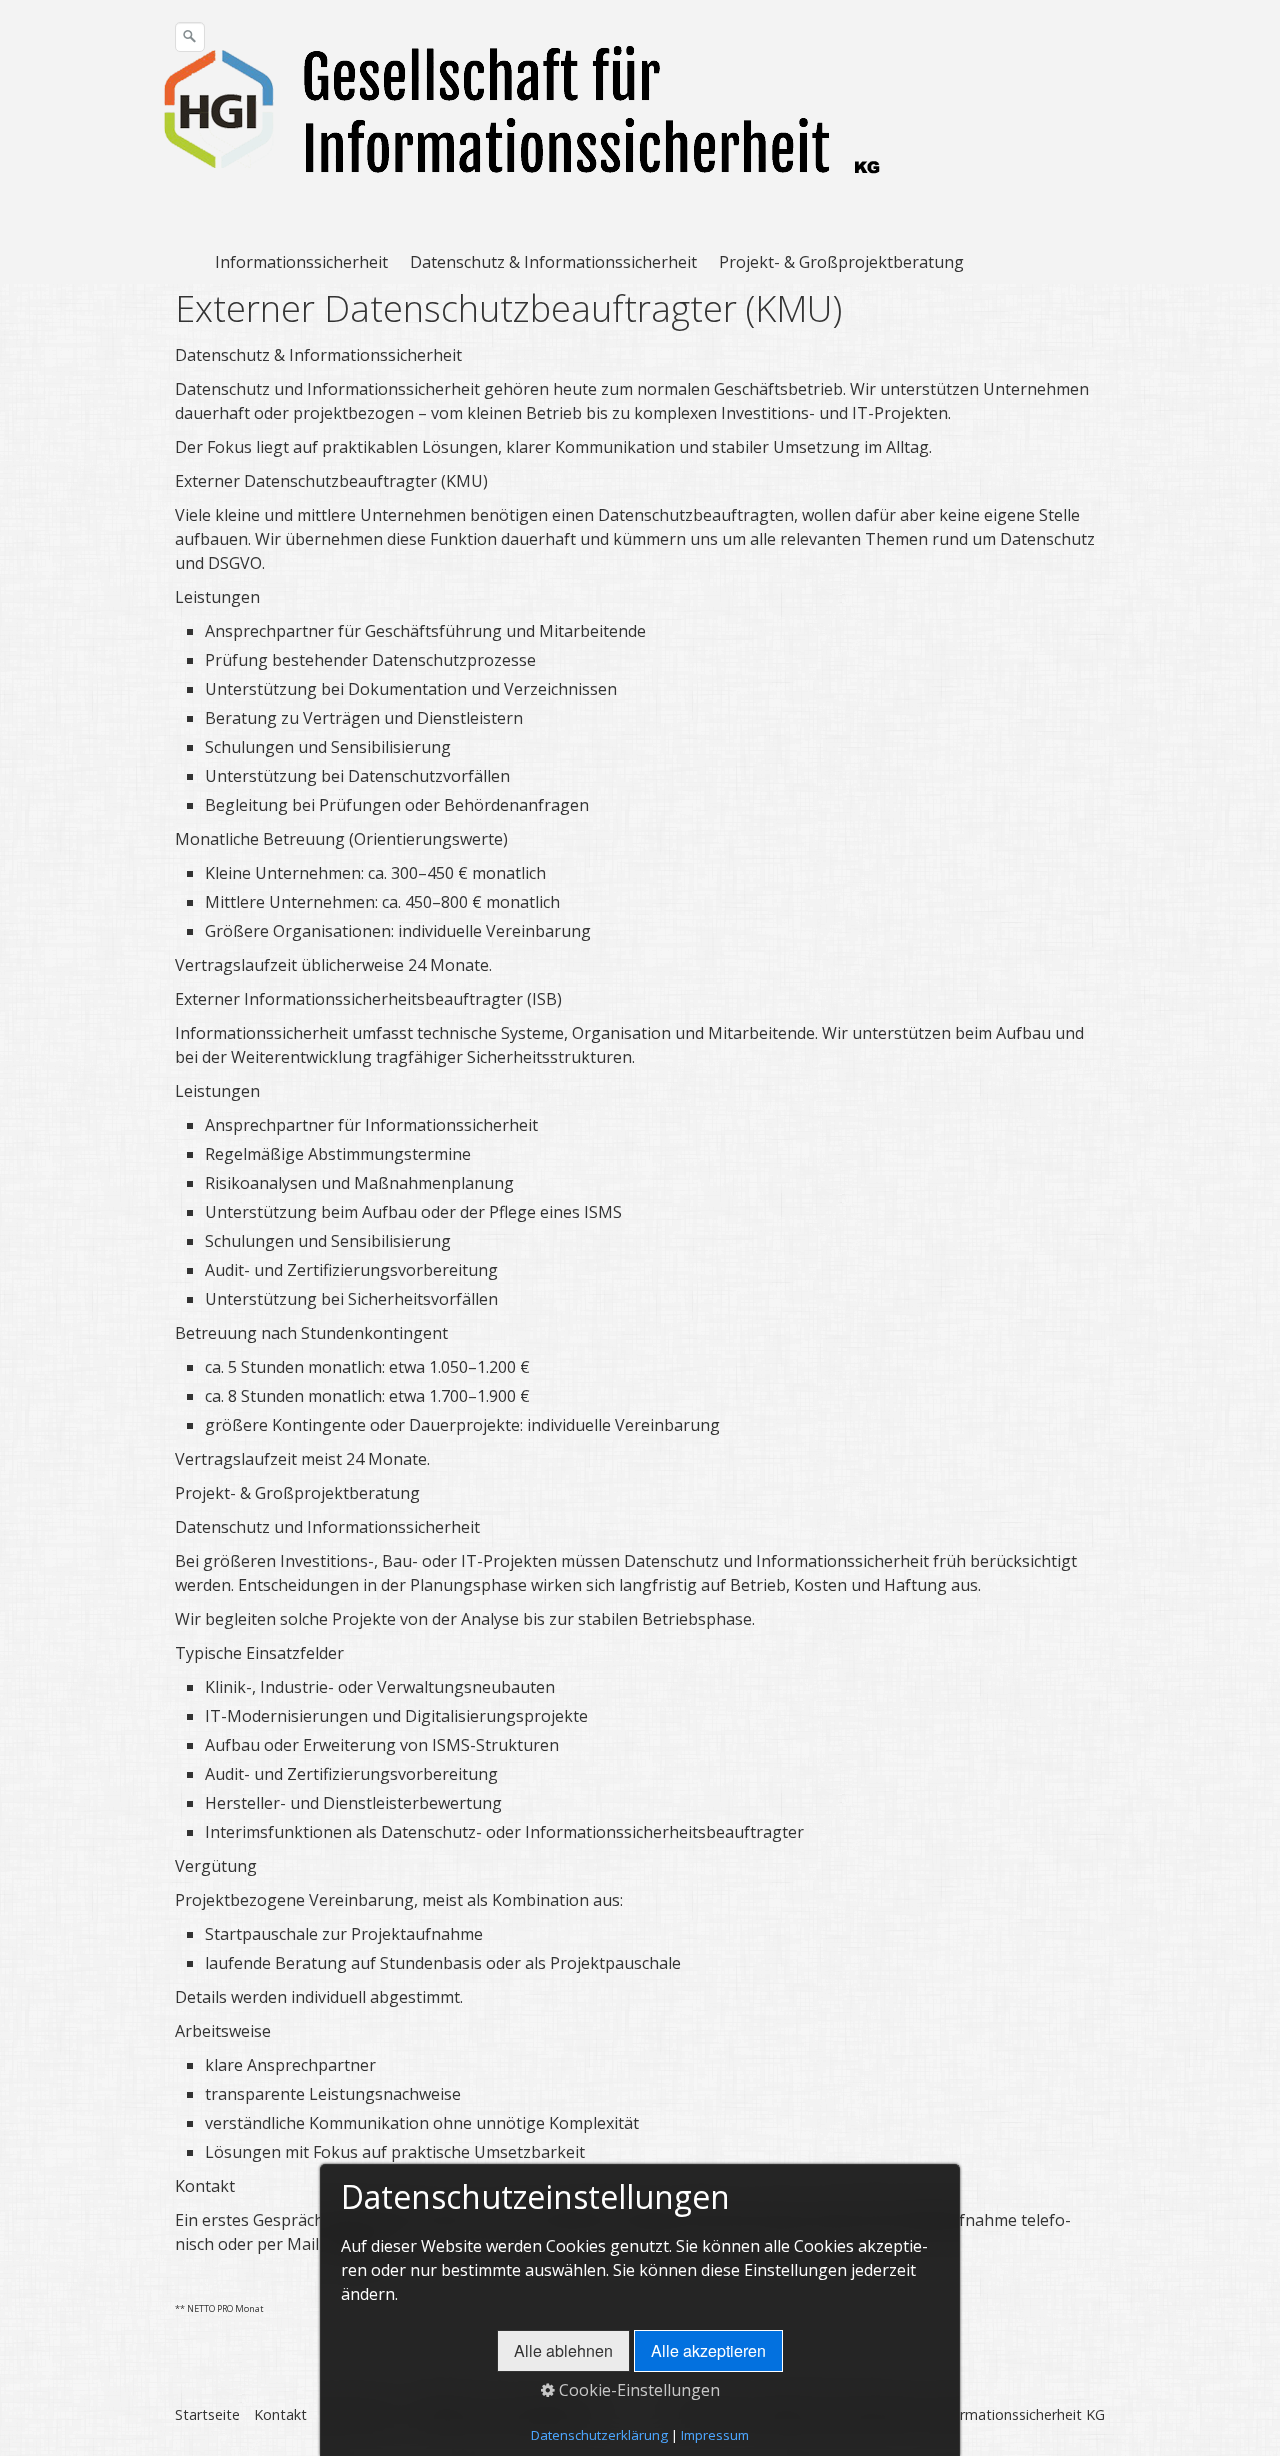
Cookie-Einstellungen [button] (637, 2390)
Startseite (207, 2414)
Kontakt (280, 2414)
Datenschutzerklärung (599, 2435)
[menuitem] (307, 262)
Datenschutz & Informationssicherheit (553, 262)
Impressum (715, 2435)
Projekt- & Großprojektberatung (841, 262)
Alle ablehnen (563, 2350)
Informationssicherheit (301, 262)
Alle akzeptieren (708, 2350)
